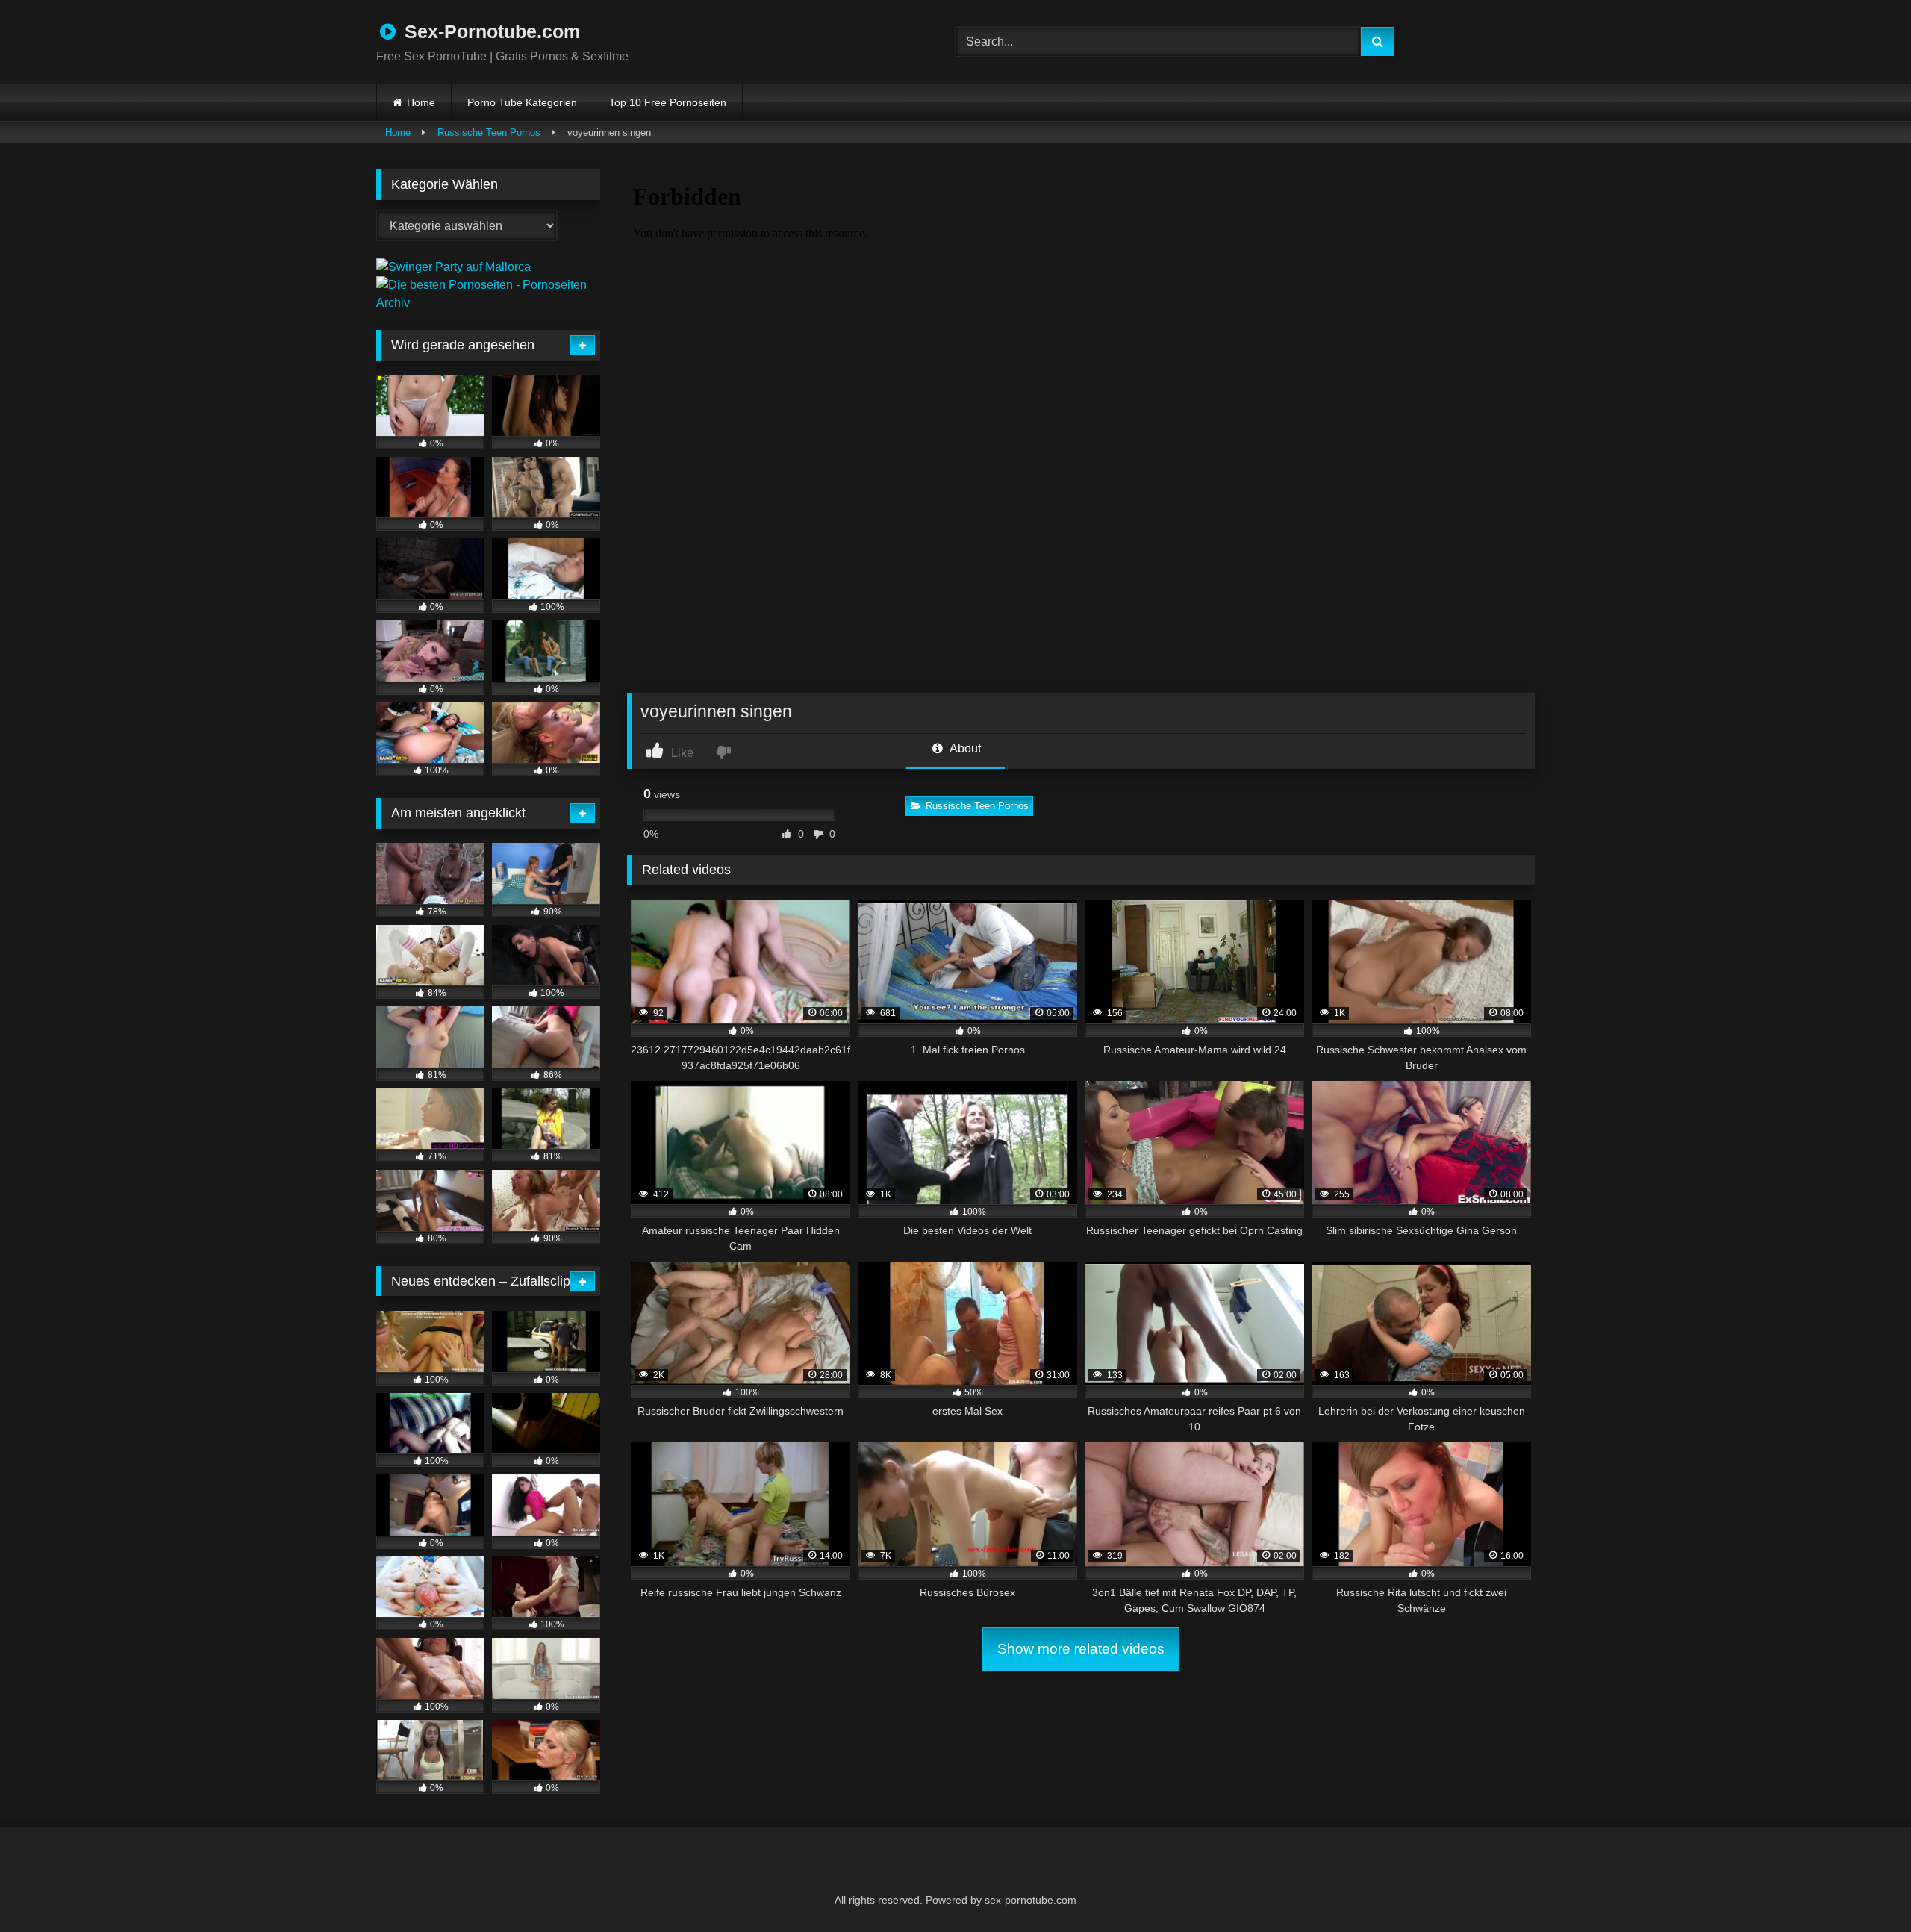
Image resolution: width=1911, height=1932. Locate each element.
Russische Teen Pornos (489, 133)
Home (421, 102)
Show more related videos (1081, 1649)
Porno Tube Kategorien (522, 102)
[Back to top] (1863, 1888)
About (964, 748)
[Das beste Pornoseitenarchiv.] (488, 303)
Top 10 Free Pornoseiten (668, 102)
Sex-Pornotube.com (490, 31)
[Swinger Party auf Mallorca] (453, 267)
